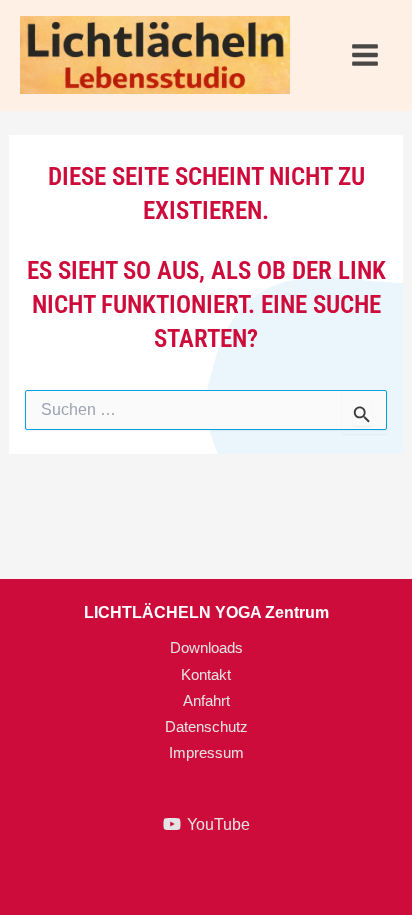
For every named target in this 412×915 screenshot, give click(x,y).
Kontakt (206, 675)
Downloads (206, 648)
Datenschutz (206, 727)
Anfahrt (206, 701)
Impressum (206, 753)
